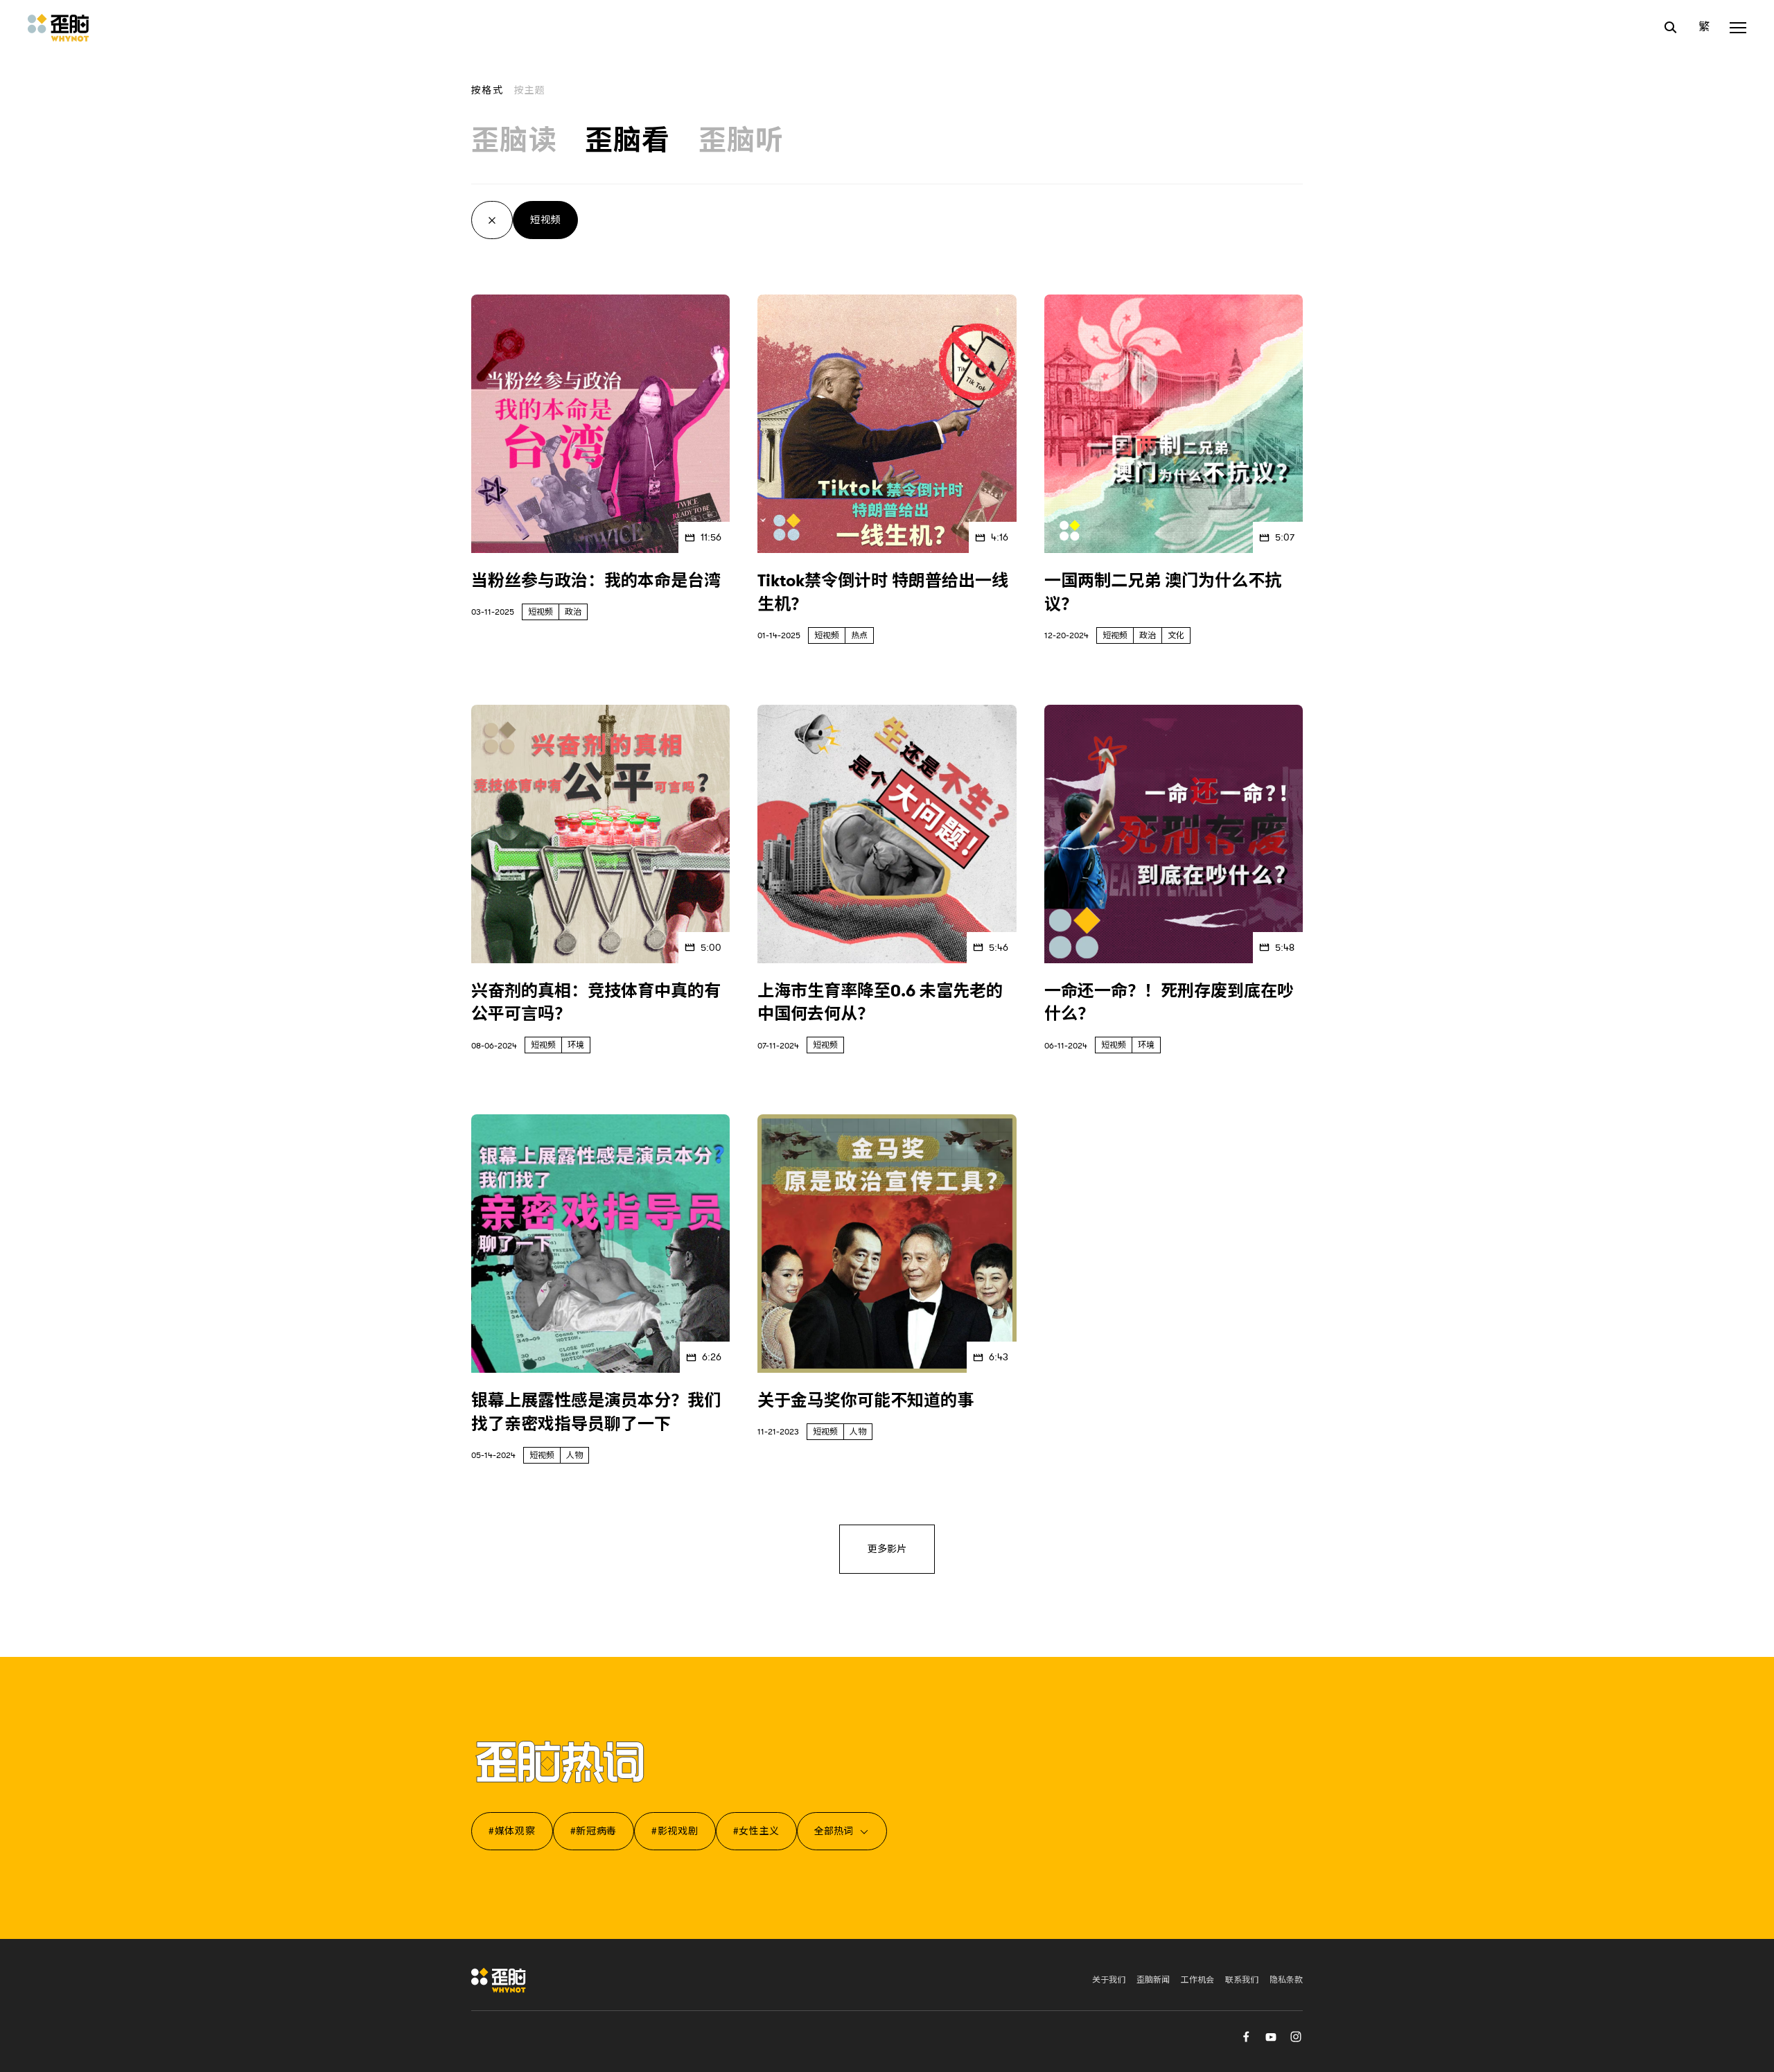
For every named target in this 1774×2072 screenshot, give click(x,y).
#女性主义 (757, 1831)
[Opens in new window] (1271, 2036)
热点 (859, 635)
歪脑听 (741, 141)
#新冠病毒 (594, 1831)
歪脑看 (628, 141)
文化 (1176, 635)
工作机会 (1197, 1980)
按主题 (530, 90)
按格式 (487, 90)
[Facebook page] (1246, 2036)
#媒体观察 (512, 1831)
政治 (573, 612)
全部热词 (834, 1831)
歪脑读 (514, 141)
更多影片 (887, 1549)
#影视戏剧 (675, 1831)
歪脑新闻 (1153, 1980)
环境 (576, 1045)
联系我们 (1242, 1980)
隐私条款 (1286, 1980)
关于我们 (1109, 1980)
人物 (574, 1455)
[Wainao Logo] (499, 1980)
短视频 (545, 220)
